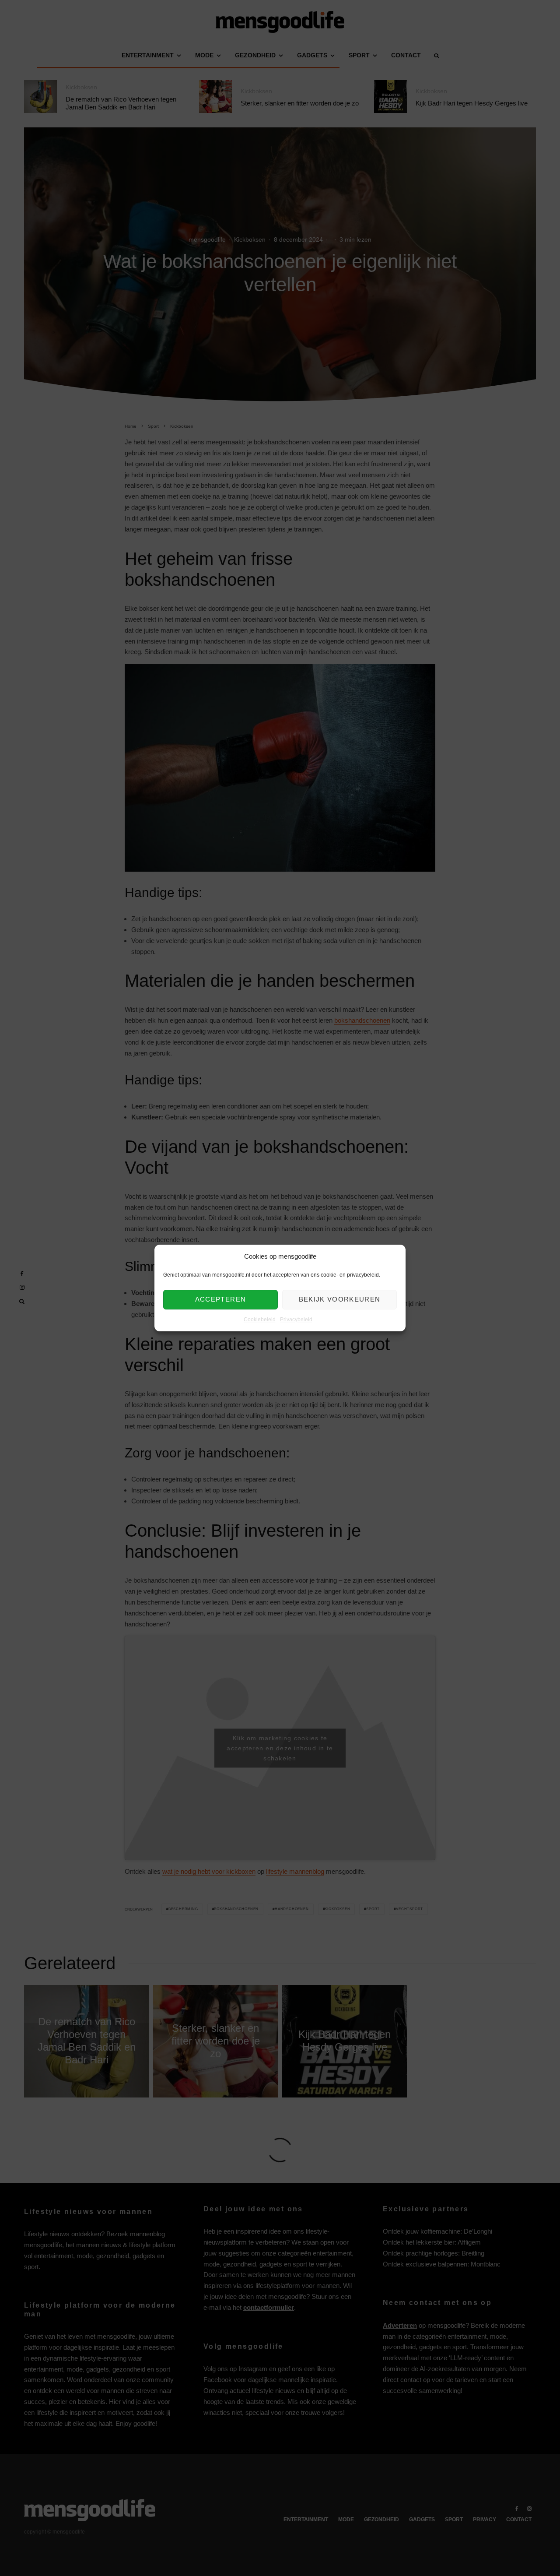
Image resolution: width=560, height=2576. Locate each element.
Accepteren (221, 1300)
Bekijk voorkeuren (340, 1300)
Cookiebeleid (260, 1320)
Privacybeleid (296, 1320)
